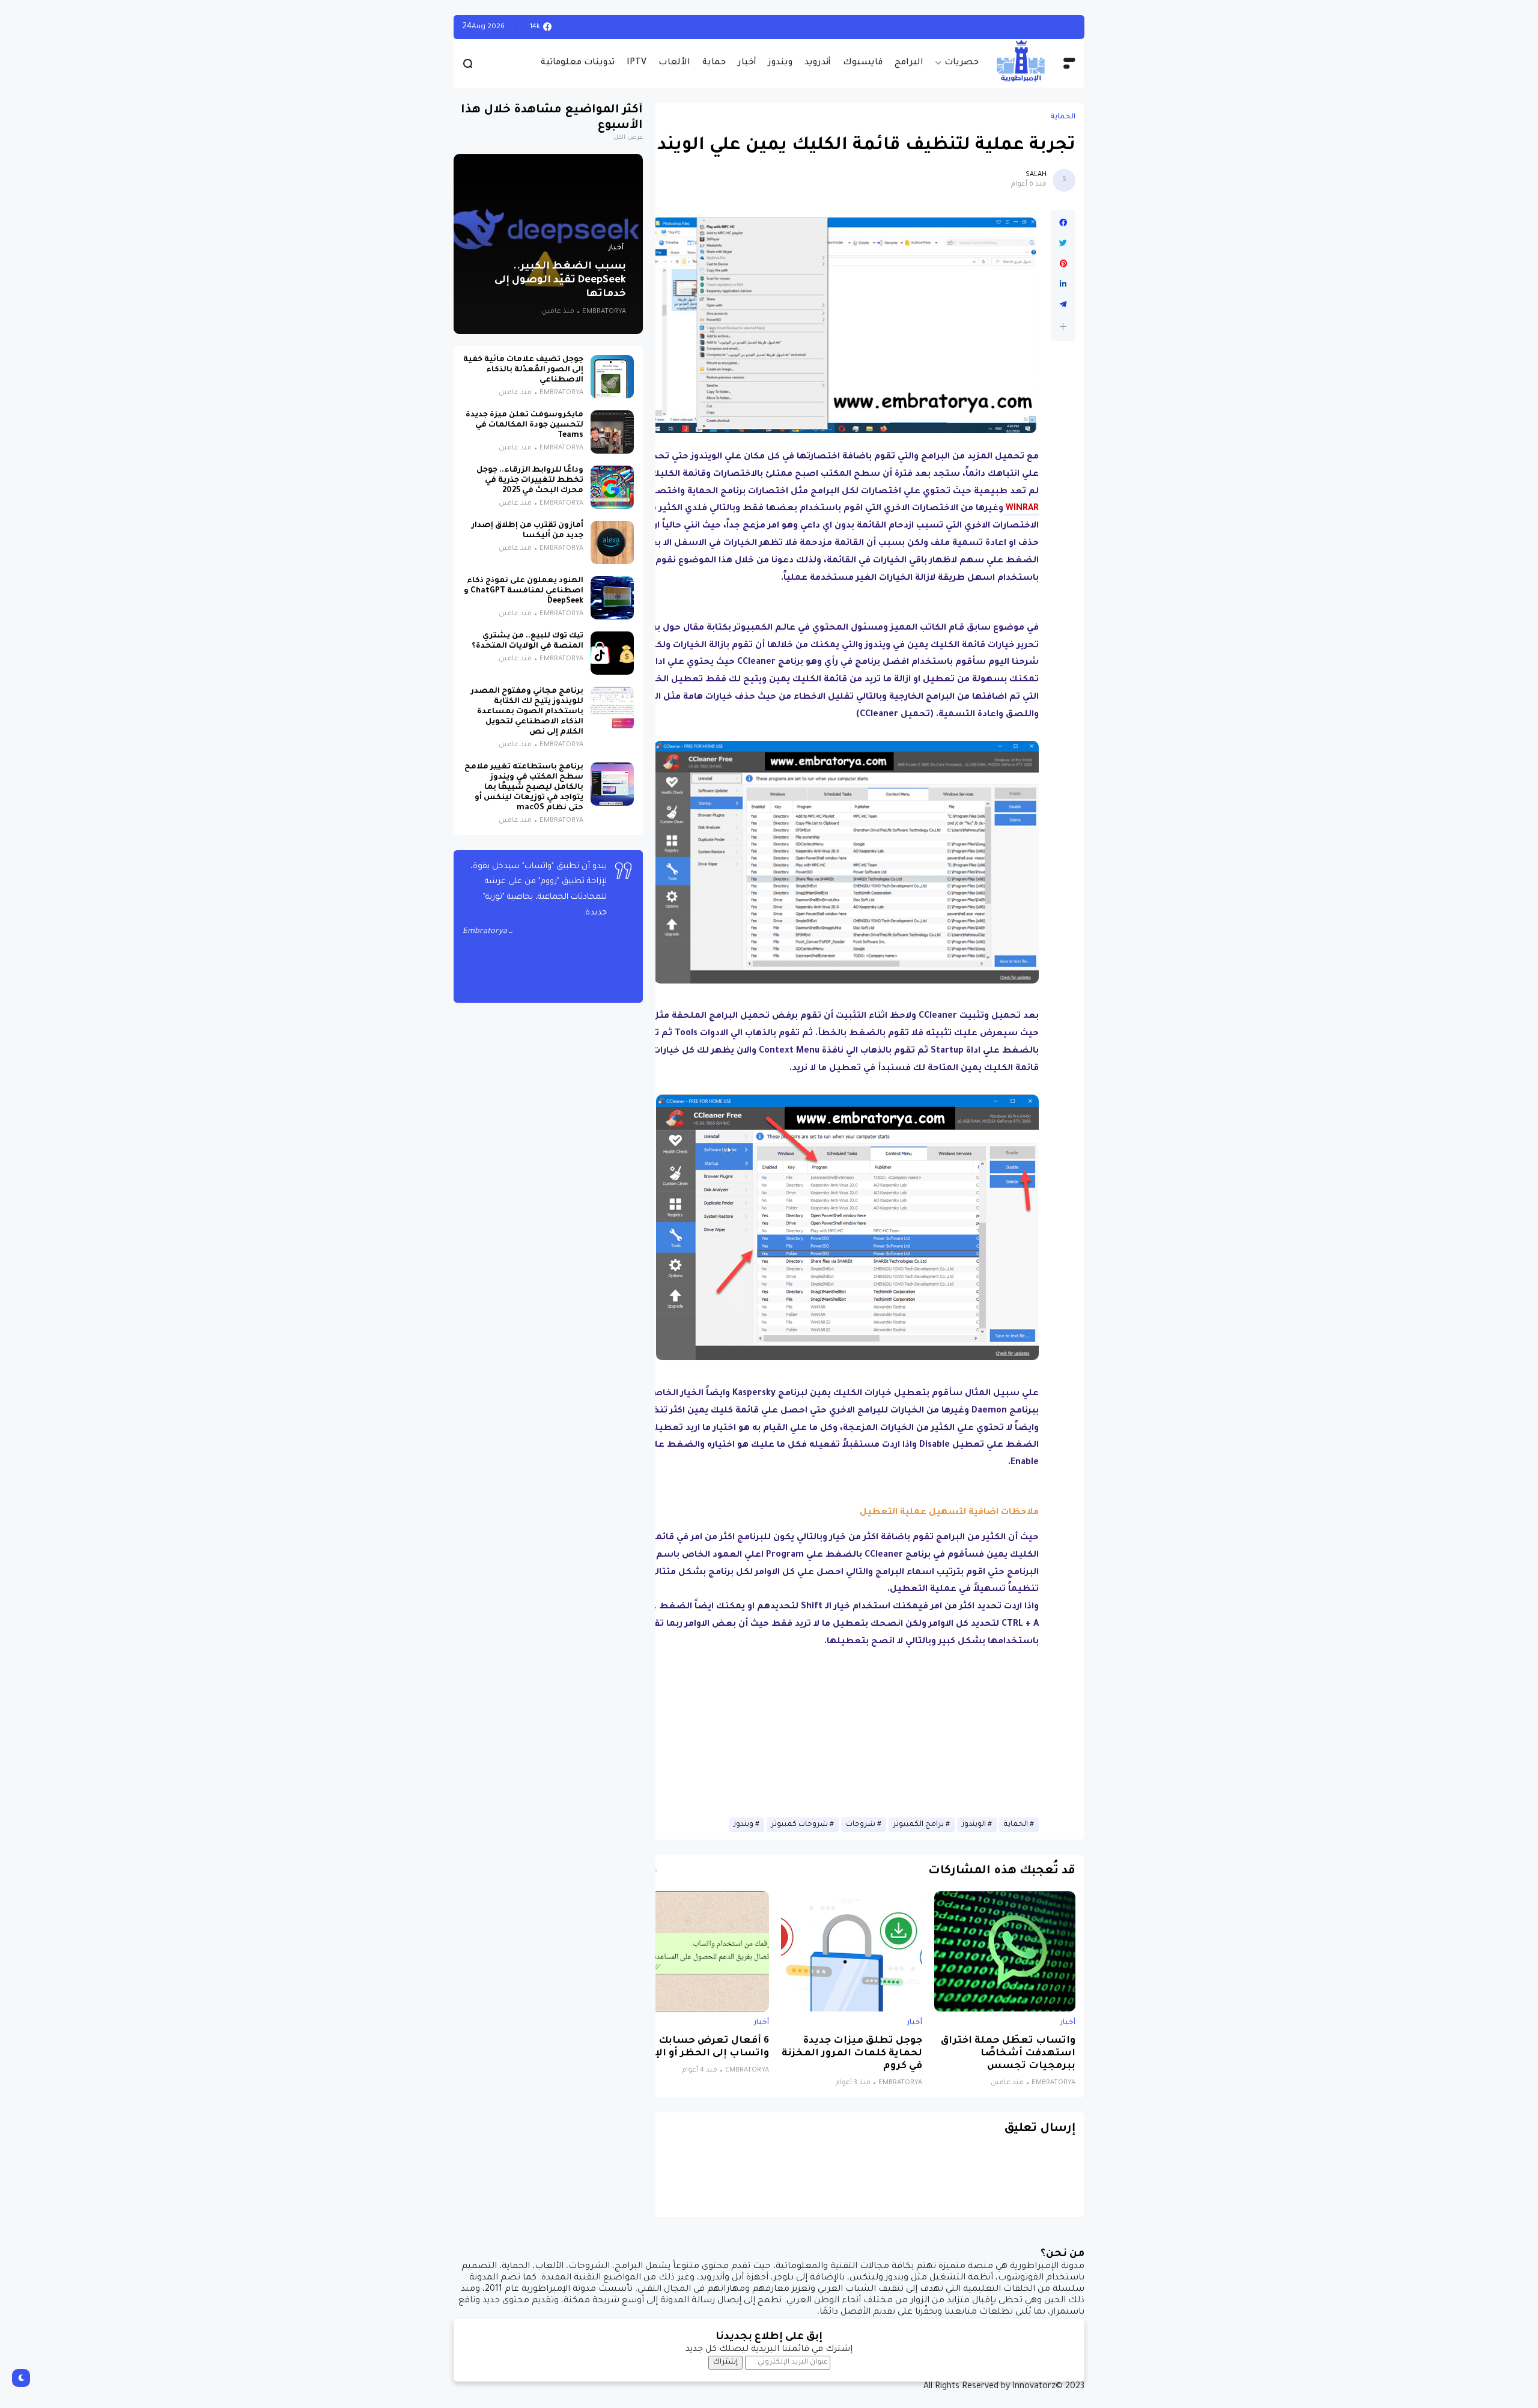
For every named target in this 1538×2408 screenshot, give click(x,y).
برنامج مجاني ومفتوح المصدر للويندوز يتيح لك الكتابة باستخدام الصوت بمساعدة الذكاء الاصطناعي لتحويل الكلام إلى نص (527, 712)
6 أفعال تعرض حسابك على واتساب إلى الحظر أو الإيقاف (699, 2048)
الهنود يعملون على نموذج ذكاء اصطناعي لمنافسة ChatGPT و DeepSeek (524, 591)
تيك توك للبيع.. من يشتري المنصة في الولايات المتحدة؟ (527, 641)
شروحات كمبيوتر (800, 1825)
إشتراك (725, 2362)
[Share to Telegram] (1063, 305)
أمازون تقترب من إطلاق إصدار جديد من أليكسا (527, 531)
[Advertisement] (833, 1735)
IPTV (637, 63)
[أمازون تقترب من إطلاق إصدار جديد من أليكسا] (612, 543)
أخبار (747, 63)
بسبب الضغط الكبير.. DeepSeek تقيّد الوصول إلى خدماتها (560, 281)
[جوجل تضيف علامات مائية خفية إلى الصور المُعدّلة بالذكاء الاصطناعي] (612, 377)
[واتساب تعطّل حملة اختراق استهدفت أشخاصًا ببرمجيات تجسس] (1005, 1951)
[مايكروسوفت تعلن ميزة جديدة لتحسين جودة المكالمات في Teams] (612, 432)
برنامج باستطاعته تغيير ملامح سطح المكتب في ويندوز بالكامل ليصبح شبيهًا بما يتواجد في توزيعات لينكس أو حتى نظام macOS (524, 788)
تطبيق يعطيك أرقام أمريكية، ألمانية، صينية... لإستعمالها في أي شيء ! (889, 27)
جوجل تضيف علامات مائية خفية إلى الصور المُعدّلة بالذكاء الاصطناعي (523, 370)
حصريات (962, 63)
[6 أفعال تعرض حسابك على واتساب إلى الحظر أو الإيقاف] (698, 1951)
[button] (1063, 327)
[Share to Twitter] (1063, 243)
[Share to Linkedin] (1063, 284)
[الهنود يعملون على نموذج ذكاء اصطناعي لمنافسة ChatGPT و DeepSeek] (612, 598)
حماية (714, 63)
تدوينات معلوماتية (578, 63)
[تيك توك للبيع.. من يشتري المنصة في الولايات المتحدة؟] (612, 653)
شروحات (861, 1825)
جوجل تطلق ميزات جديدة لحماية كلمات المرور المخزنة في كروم (852, 2054)
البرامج (909, 63)
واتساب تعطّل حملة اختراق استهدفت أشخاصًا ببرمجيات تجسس (1008, 2054)
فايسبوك (863, 63)
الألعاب (674, 63)
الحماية (1063, 117)
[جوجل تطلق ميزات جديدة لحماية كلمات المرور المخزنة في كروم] (852, 1951)
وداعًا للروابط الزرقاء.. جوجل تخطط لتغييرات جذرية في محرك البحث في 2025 (530, 481)
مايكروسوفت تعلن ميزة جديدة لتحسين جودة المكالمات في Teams (524, 425)
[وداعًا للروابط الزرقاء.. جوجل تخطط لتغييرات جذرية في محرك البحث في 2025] (612, 487)
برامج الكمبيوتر (919, 1825)
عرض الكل (628, 138)
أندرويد (818, 63)
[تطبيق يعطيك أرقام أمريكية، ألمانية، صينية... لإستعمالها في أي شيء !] (1044, 27)
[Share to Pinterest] (1063, 264)
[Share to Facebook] (1063, 223)
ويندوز (780, 63)
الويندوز (974, 1825)
